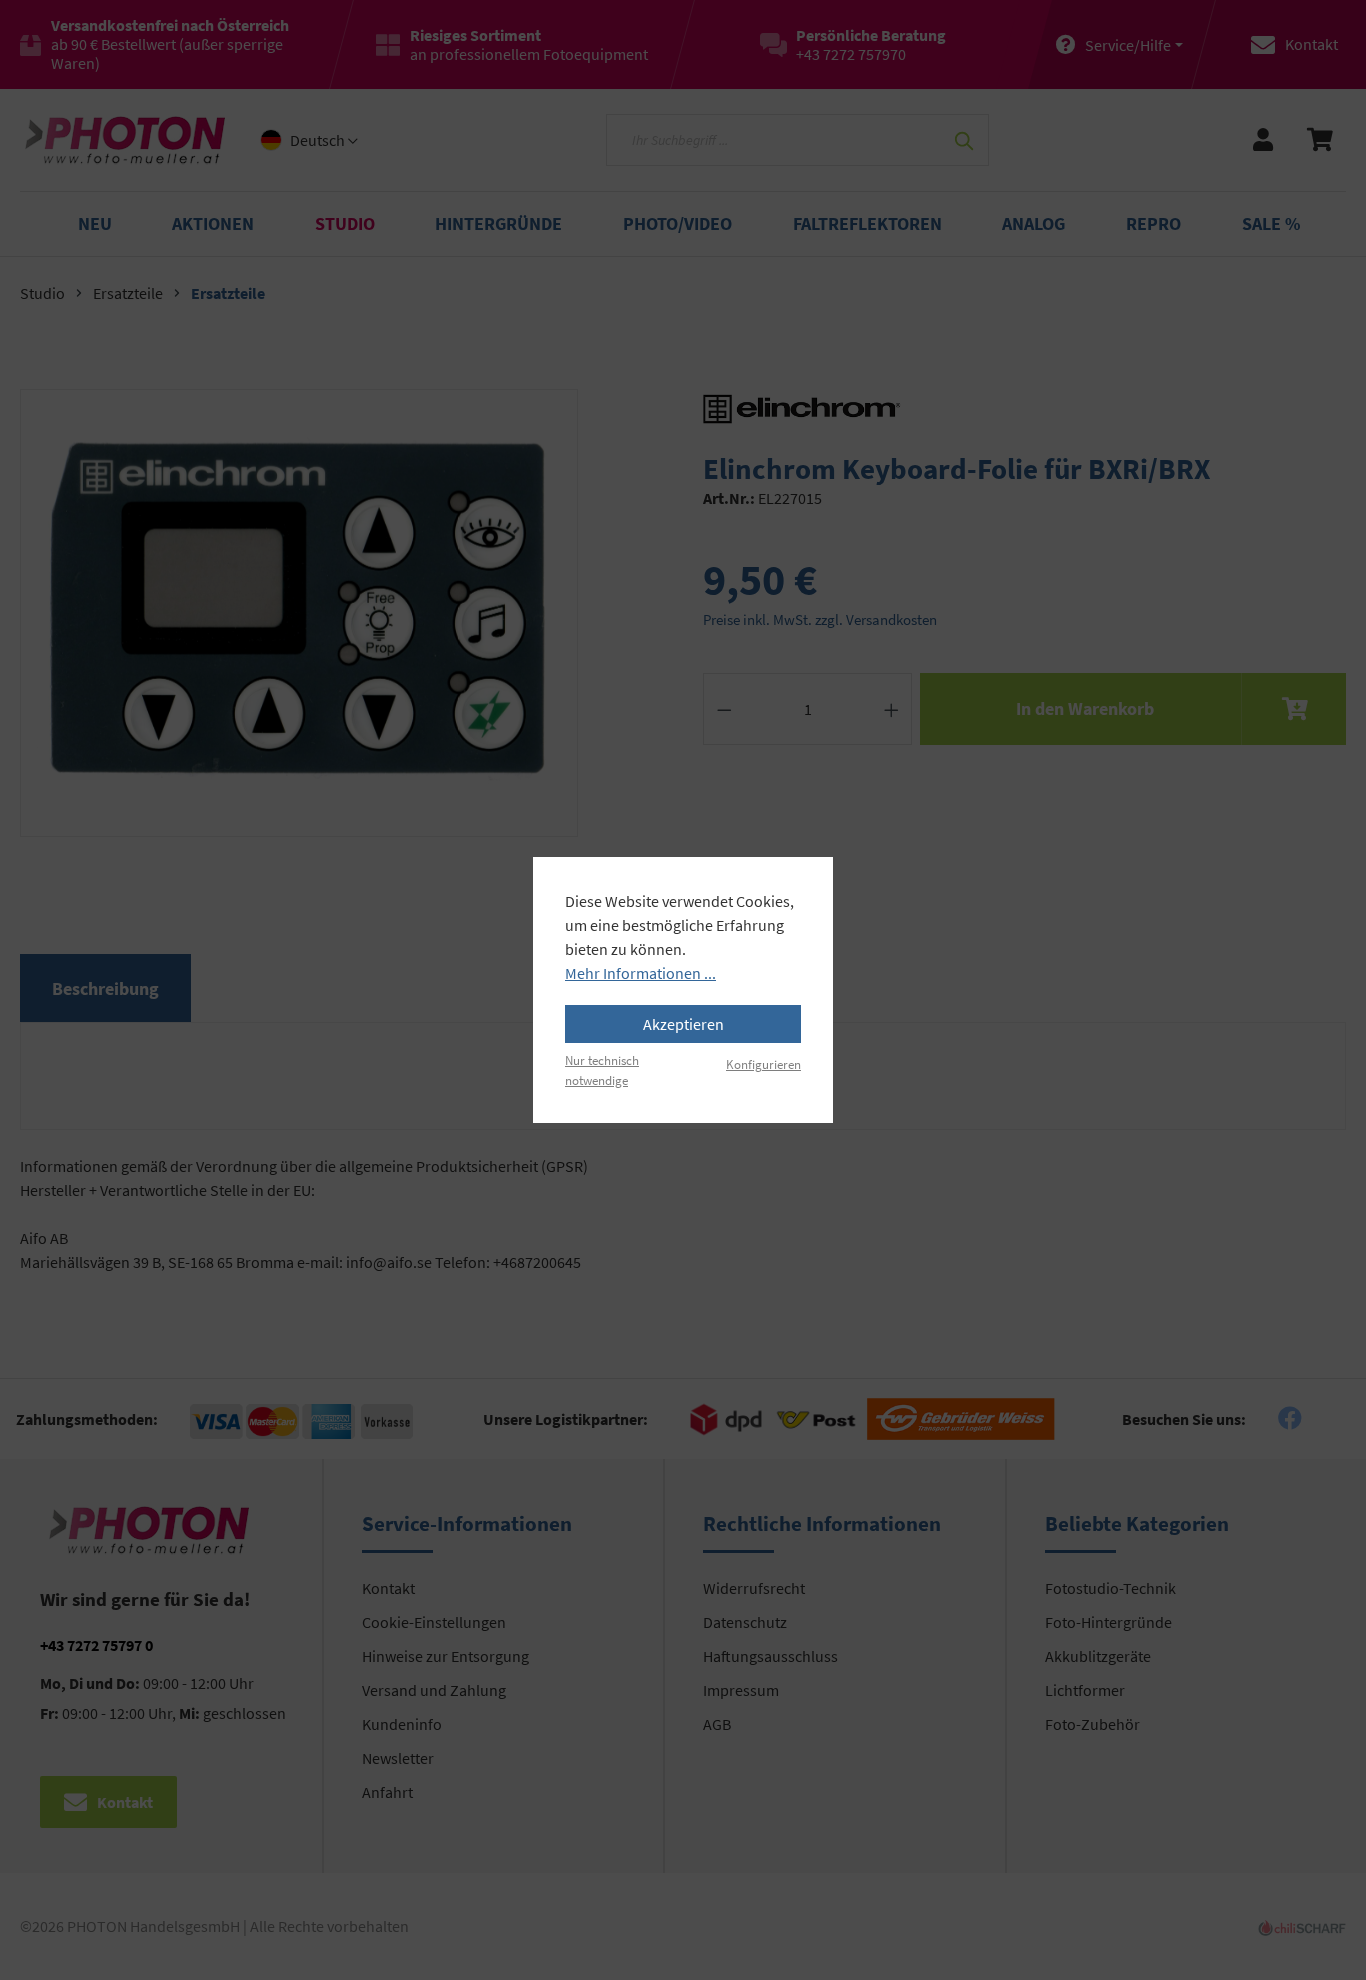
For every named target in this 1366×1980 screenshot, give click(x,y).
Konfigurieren (763, 1064)
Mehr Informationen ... (640, 973)
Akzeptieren (683, 1024)
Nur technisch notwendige (602, 1069)
